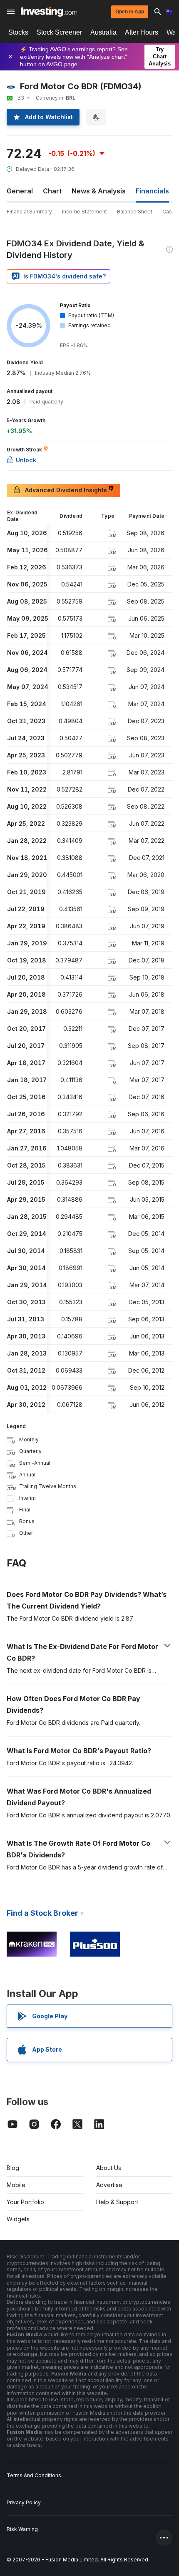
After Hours (142, 32)
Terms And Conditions (34, 2475)
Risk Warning (22, 2529)
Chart (52, 191)
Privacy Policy (24, 2502)
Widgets (18, 2219)
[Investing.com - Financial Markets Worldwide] (49, 12)
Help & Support (117, 2202)
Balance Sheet (135, 212)
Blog (13, 2168)
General (20, 191)
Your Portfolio (25, 2202)
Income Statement (85, 212)
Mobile (16, 2185)
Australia (103, 32)
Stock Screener (59, 32)
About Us (109, 2168)
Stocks (18, 32)
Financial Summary (29, 212)
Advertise (109, 2185)
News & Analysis (99, 191)
